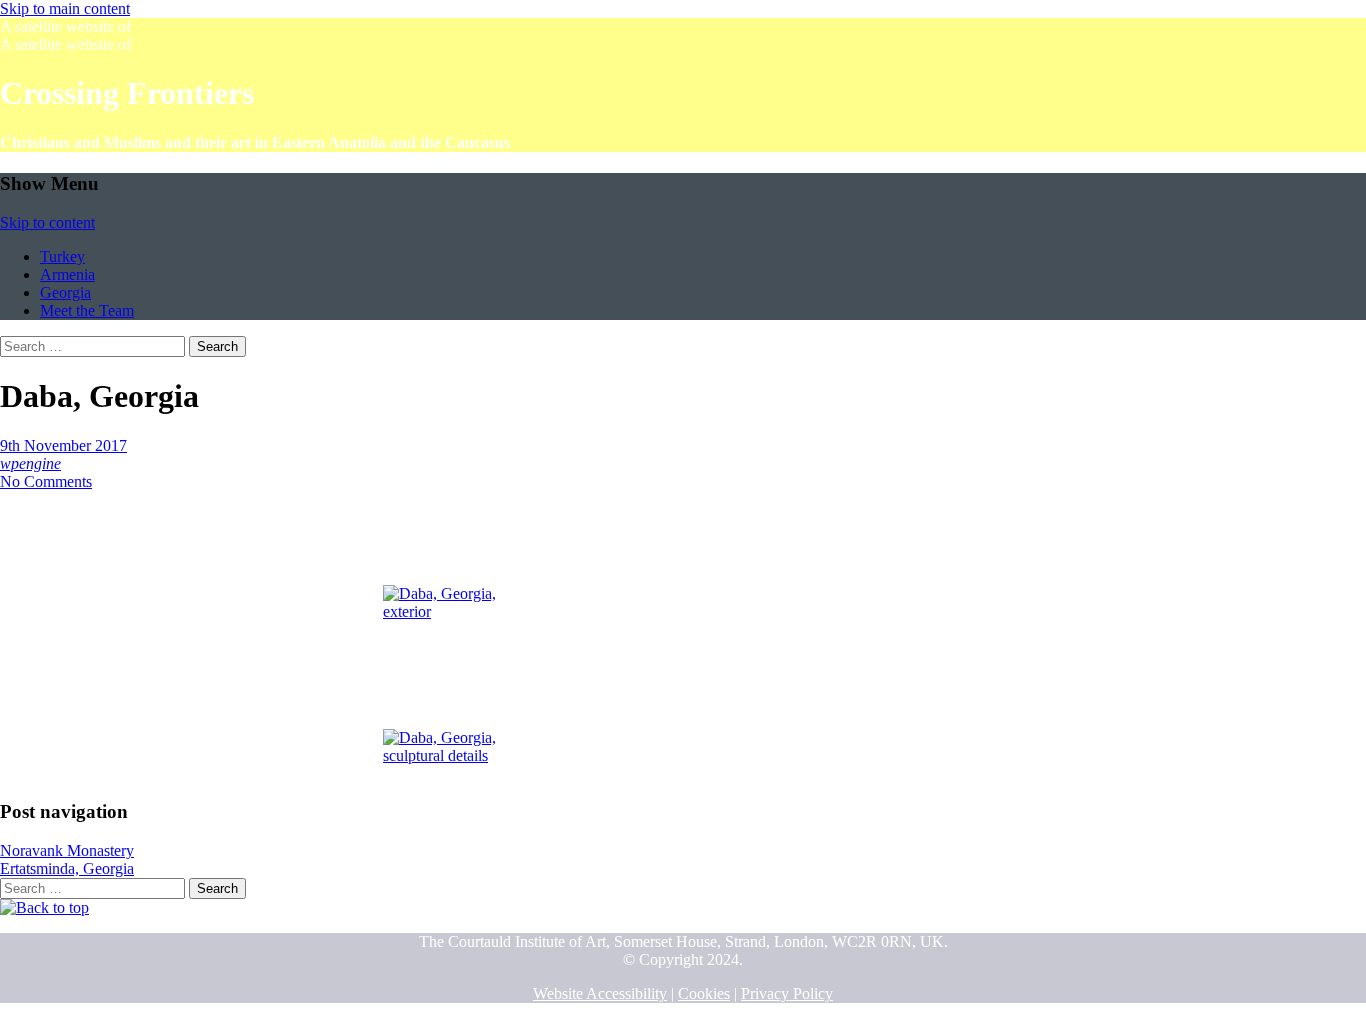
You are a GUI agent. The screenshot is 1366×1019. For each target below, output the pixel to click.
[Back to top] (44, 907)
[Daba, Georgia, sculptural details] (443, 702)
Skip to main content (65, 8)
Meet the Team (87, 310)
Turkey (62, 256)
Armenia (67, 274)
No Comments (46, 481)
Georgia (65, 292)
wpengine (30, 463)
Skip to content (47, 222)
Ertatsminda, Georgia (67, 868)
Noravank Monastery (67, 850)
